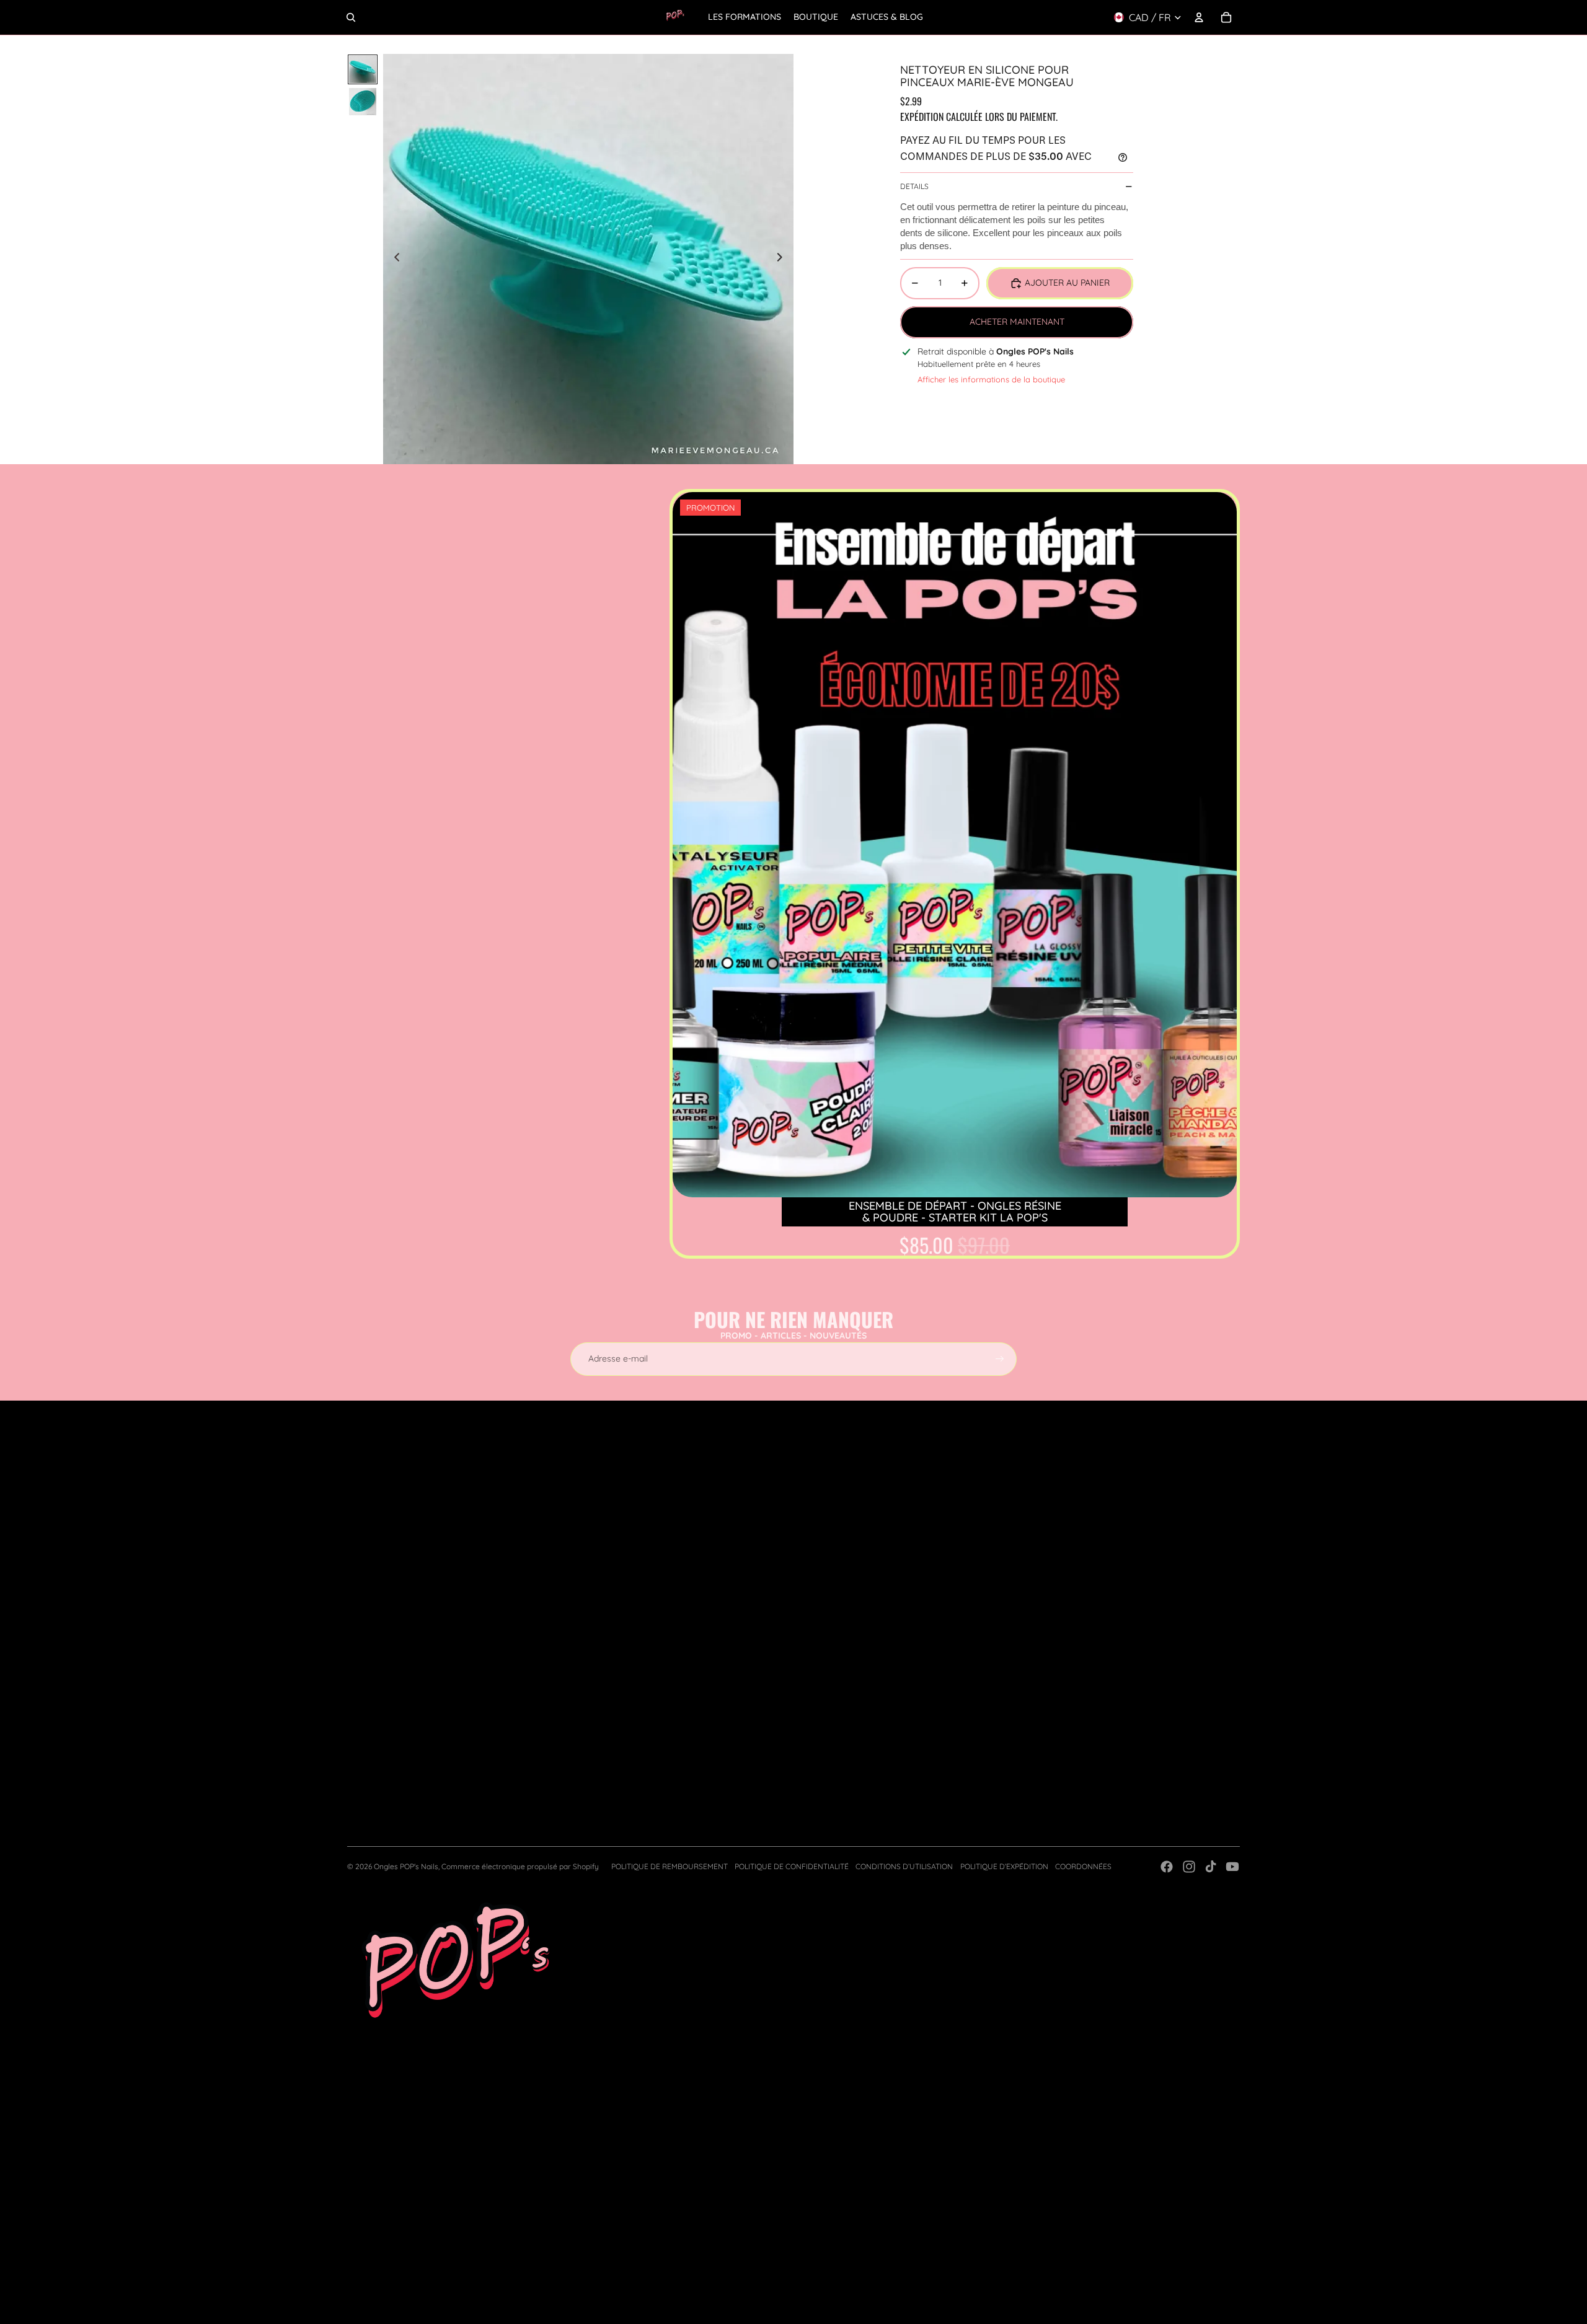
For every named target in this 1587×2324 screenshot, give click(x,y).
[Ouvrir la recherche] (351, 17)
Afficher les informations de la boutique (991, 379)
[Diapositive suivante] (783, 259)
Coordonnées (1083, 1866)
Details (914, 186)
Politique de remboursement (670, 1866)
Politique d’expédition (1004, 1866)
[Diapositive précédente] (393, 259)
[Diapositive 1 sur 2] (363, 69)
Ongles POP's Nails (406, 1866)
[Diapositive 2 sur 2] (363, 102)
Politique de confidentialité (792, 1866)
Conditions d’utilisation (904, 1866)
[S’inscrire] (1000, 1359)
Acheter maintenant (1017, 322)
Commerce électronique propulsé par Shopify (520, 1866)
